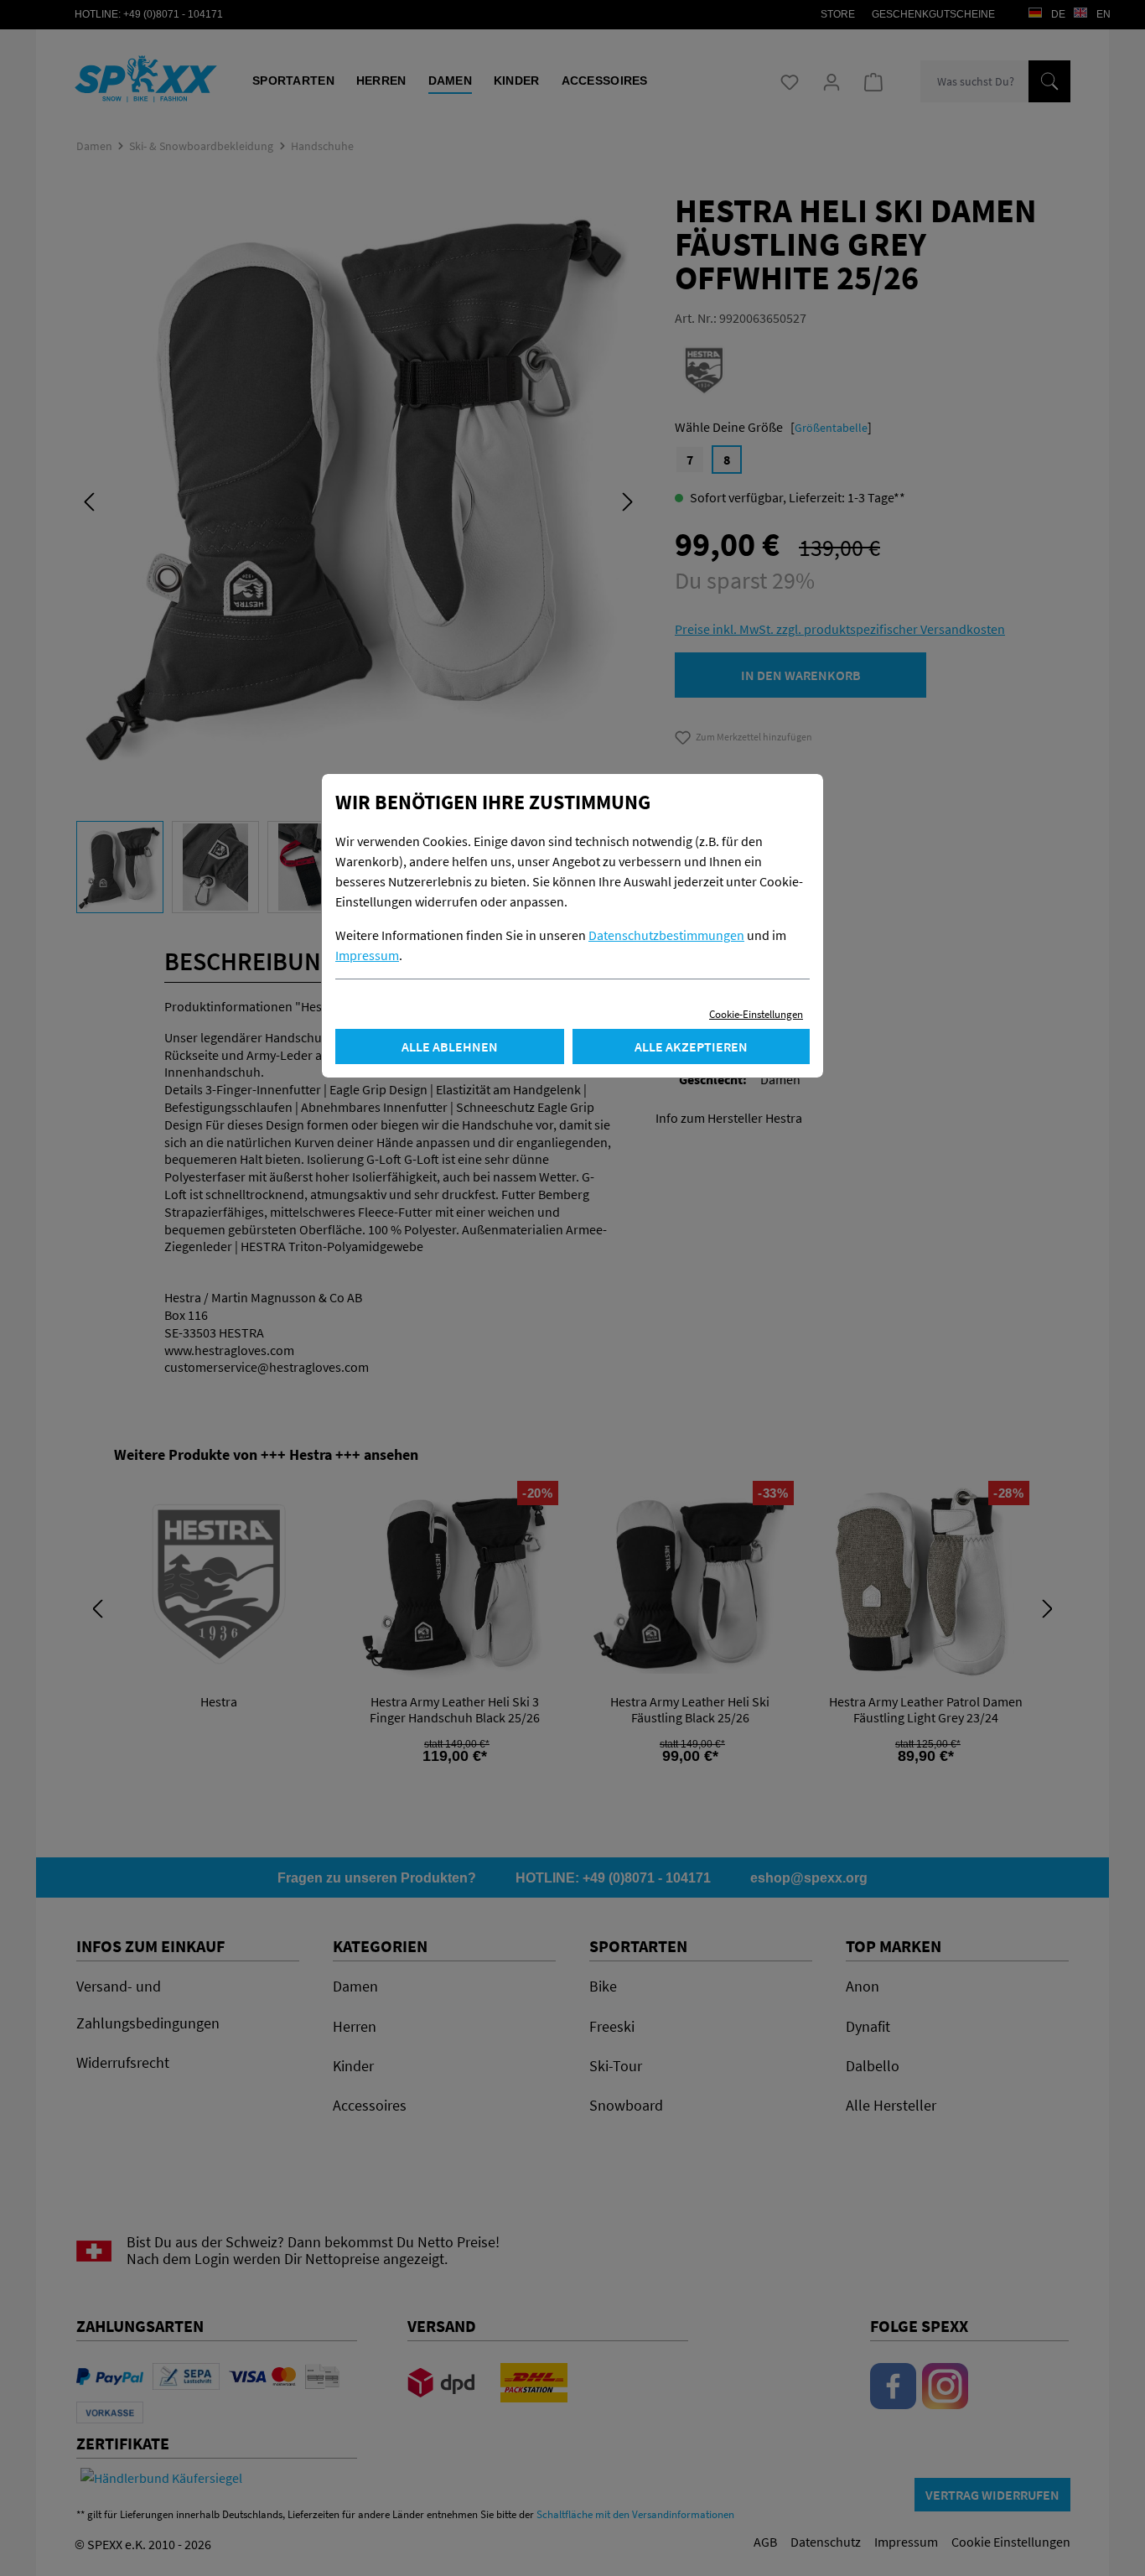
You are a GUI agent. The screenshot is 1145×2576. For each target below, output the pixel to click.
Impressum (367, 955)
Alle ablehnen (450, 1046)
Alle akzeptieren (691, 1046)
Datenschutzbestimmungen (666, 935)
